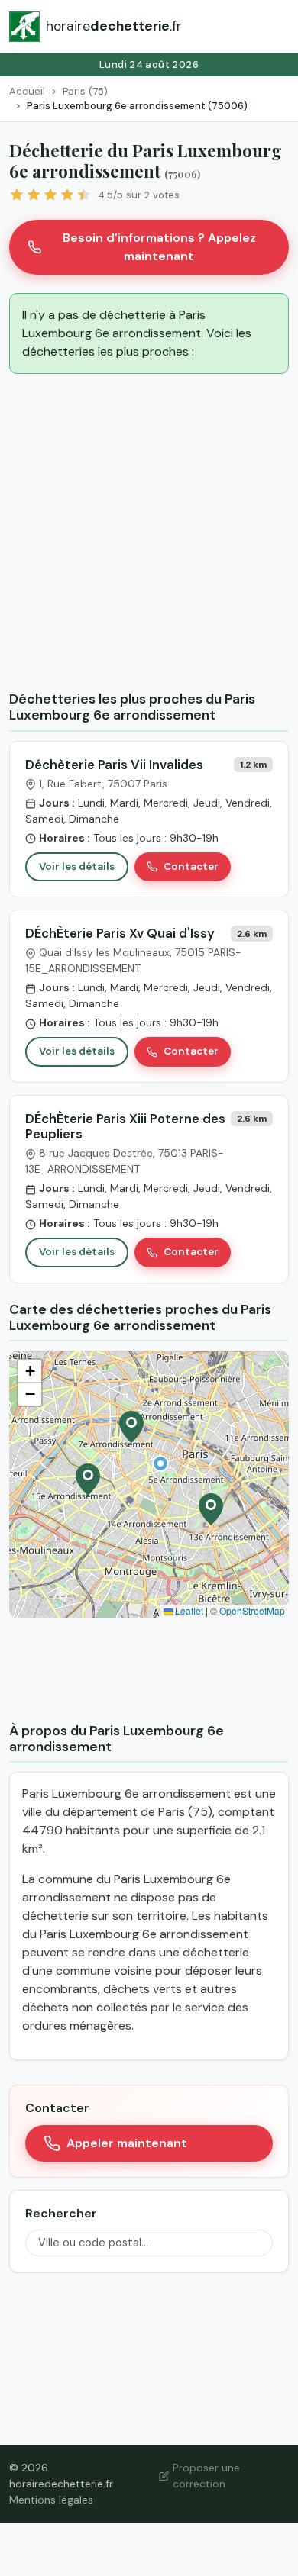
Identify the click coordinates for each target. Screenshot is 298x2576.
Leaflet (188, 1610)
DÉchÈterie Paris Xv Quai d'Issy (120, 933)
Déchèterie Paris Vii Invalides (114, 765)
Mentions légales (51, 2500)
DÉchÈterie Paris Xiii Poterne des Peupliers (125, 1126)
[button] (160, 1463)
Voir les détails (77, 866)
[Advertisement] (149, 535)
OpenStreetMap (252, 1610)
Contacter (191, 866)
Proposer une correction (206, 2476)
